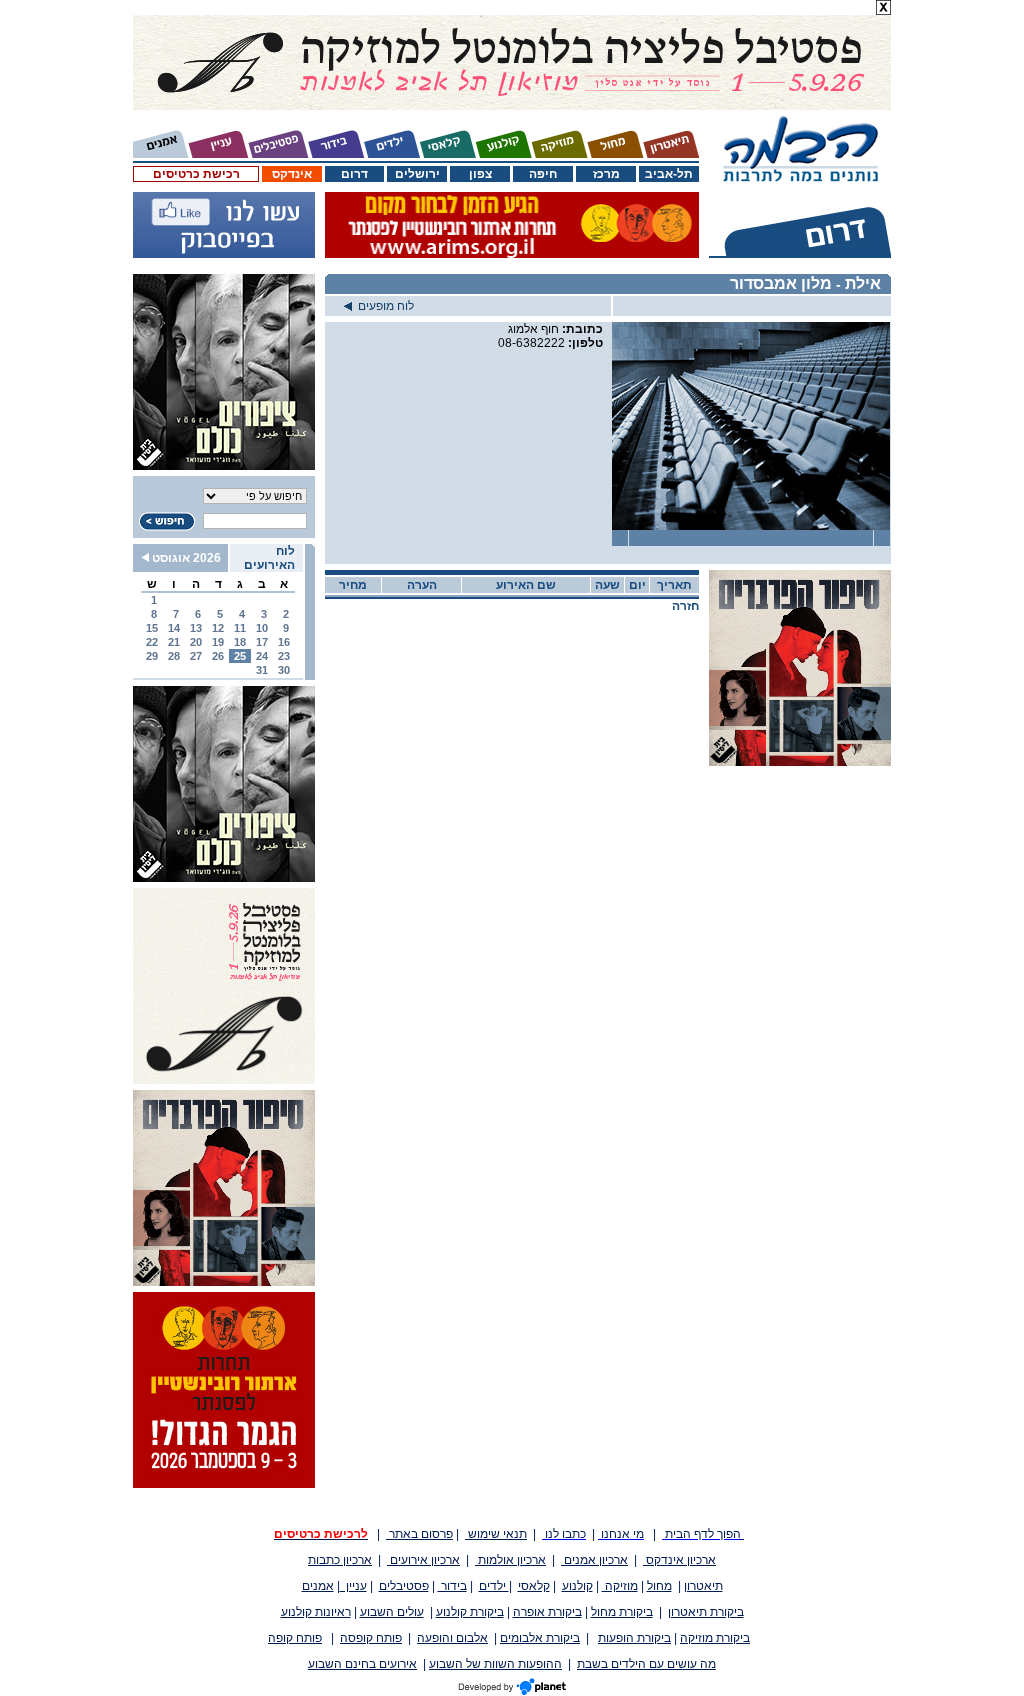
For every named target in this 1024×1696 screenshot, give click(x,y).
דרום (354, 174)
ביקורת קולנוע (470, 1612)
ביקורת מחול (622, 1612)
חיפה (543, 174)
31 (262, 670)
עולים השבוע (392, 1612)
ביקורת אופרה (547, 1612)
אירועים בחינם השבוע (362, 1664)
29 (152, 656)
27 (196, 656)
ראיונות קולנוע (316, 1612)
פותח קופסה (371, 1638)
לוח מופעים (383, 306)
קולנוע (577, 1586)
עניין (353, 1586)
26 (218, 656)
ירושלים (417, 174)
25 (240, 656)
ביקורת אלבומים (540, 1638)
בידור (452, 1586)
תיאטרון (703, 1586)
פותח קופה (295, 1638)
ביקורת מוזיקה (715, 1638)
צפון (480, 174)
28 (174, 656)
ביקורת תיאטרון (706, 1612)
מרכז (606, 174)
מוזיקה (620, 1586)
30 (284, 670)
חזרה (685, 606)
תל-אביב (669, 174)
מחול (659, 1586)
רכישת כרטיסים (196, 174)
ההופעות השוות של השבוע (495, 1664)
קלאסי (534, 1586)
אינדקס (292, 174)
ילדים (494, 1586)
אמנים (318, 1586)
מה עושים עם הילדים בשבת (646, 1664)
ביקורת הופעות (634, 1638)
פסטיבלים (404, 1586)
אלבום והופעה (452, 1638)
